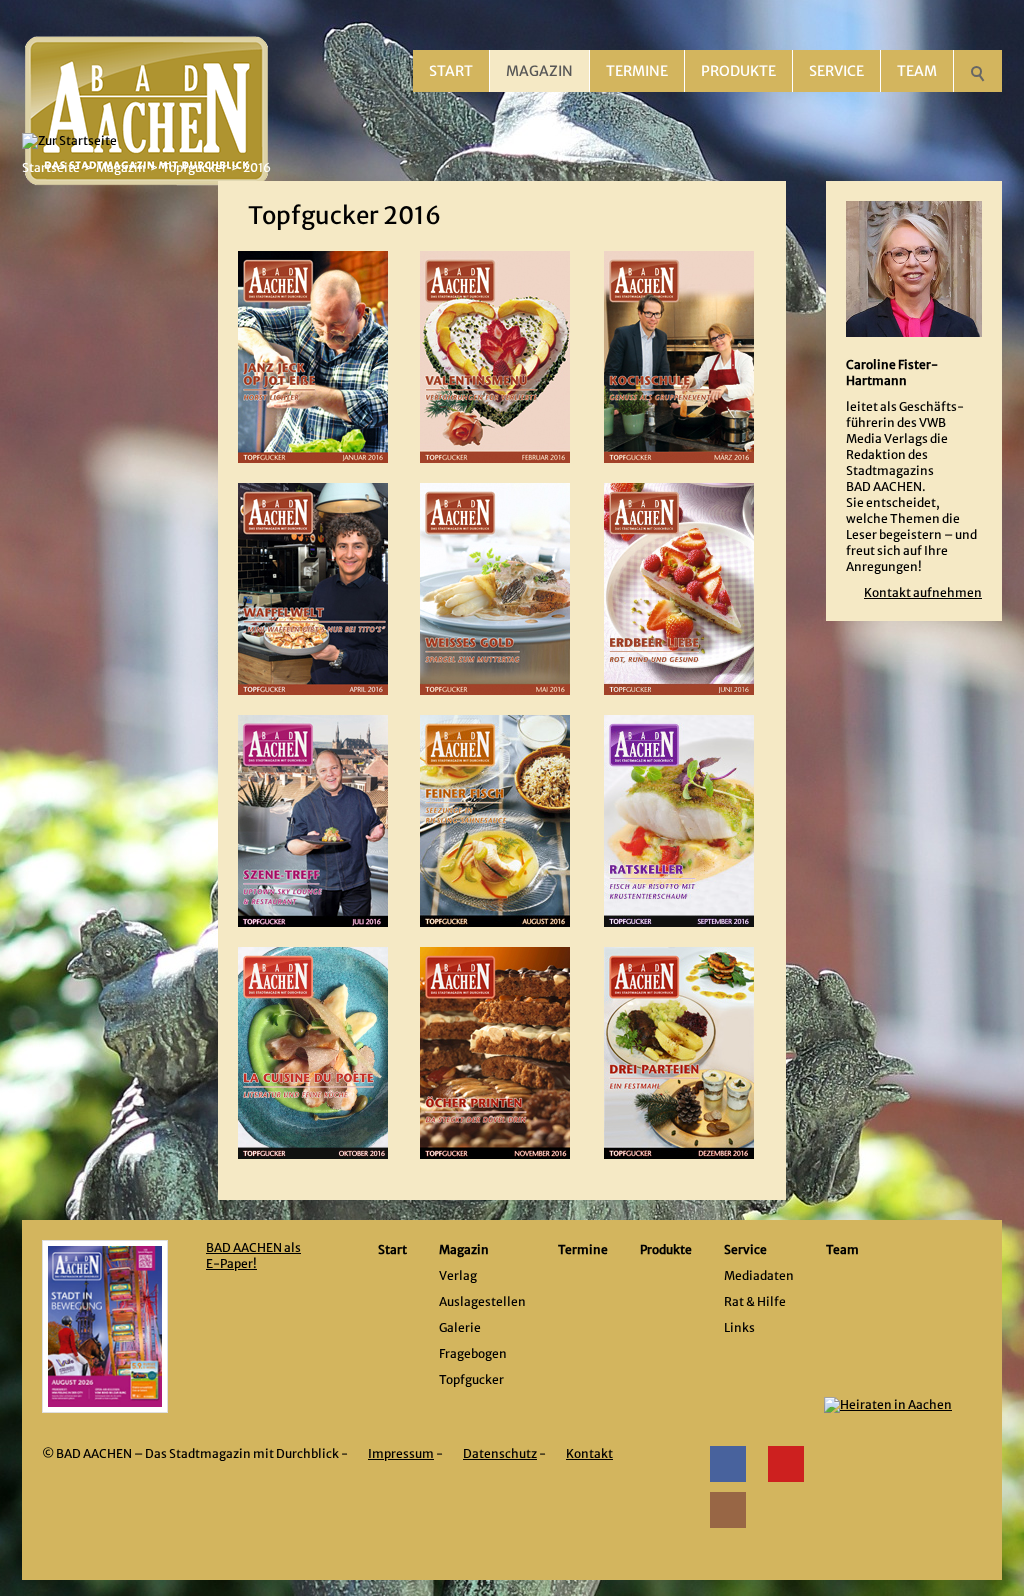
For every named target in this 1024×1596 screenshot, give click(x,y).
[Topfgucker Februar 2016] (495, 357)
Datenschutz (500, 1453)
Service (836, 71)
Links (739, 1327)
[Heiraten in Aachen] (899, 1443)
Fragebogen (473, 1353)
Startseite (51, 167)
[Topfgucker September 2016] (679, 821)
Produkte (738, 71)
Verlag (458, 1275)
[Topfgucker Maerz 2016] (679, 357)
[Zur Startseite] (147, 50)
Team (917, 71)
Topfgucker (194, 167)
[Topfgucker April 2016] (313, 589)
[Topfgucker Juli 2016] (313, 821)
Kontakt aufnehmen (923, 592)
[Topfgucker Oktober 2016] (313, 1053)
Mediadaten (759, 1275)
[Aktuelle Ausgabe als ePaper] (105, 1326)
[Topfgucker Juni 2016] (679, 589)
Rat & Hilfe (755, 1301)
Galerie (460, 1327)
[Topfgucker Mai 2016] (495, 589)
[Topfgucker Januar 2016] (313, 357)
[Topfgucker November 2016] (495, 1053)
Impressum (401, 1453)
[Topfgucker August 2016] (495, 821)
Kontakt (589, 1453)
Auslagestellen (482, 1301)
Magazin (539, 71)
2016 (257, 167)
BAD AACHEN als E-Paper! (253, 1255)
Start (451, 71)
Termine (637, 71)
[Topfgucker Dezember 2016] (679, 1053)
